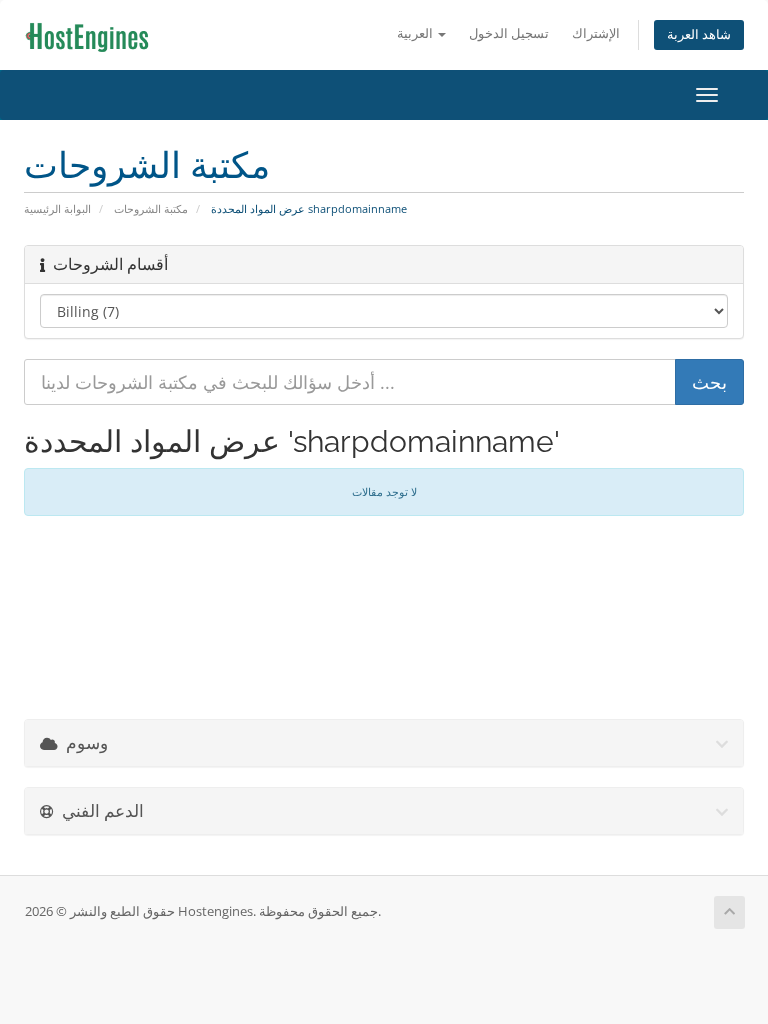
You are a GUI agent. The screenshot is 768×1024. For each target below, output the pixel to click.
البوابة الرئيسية (57, 208)
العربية (416, 33)
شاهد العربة (699, 34)
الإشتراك (596, 33)
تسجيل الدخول (509, 33)
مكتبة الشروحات (151, 208)
